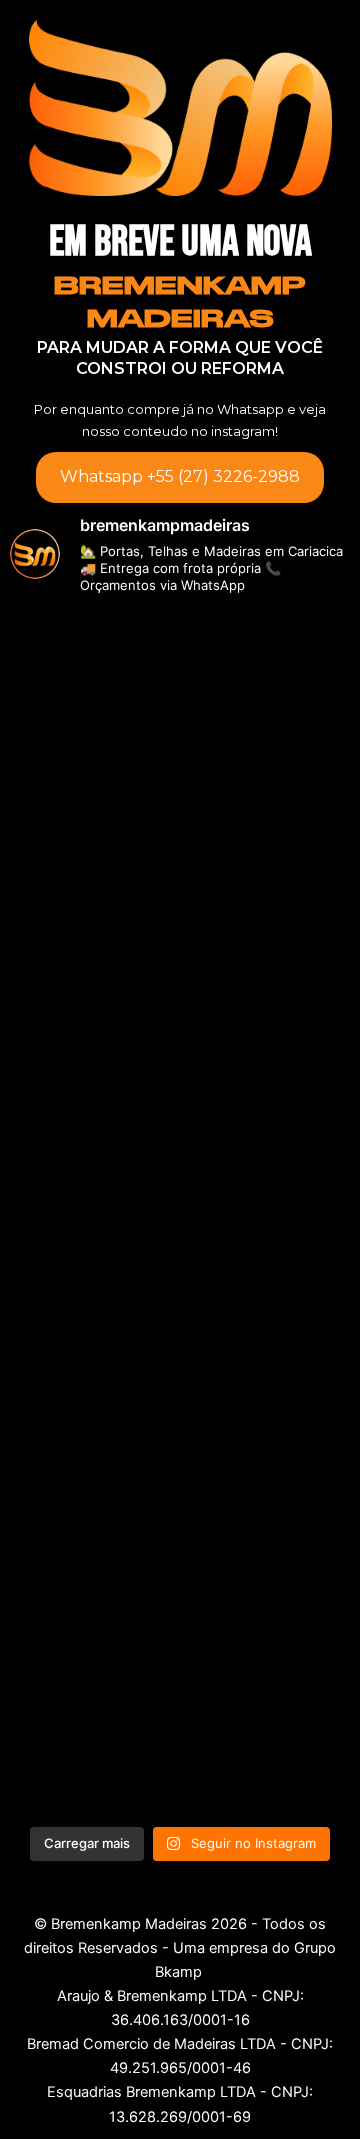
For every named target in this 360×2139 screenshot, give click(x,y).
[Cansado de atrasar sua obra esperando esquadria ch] (180, 1515)
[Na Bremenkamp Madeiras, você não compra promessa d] (180, 1114)
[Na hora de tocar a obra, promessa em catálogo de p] (180, 913)
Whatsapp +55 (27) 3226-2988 (180, 476)
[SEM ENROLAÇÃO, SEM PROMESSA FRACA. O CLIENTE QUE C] (180, 1715)
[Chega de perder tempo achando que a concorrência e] (180, 1314)
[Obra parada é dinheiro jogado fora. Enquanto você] (180, 713)
